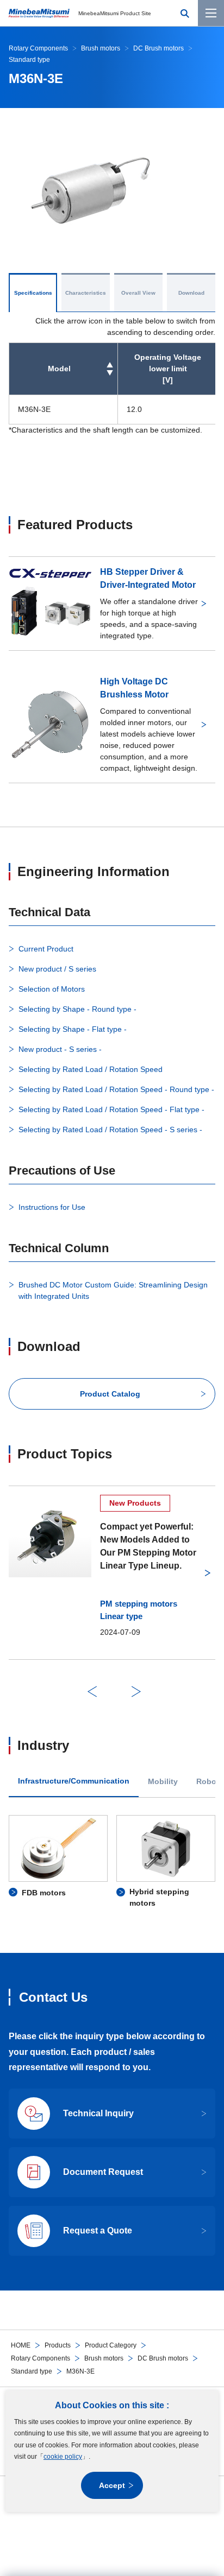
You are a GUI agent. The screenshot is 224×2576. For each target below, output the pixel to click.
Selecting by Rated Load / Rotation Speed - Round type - (116, 1089)
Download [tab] (191, 293)
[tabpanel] (112, 1862)
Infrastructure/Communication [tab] (74, 1781)
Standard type (32, 2371)
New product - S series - (60, 1049)
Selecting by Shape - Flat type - (73, 1029)
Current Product (46, 949)
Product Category (111, 2345)
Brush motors (104, 2358)
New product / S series (57, 969)
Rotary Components (41, 2358)
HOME (21, 2345)
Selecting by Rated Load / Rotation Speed (91, 1069)
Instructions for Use (52, 1207)
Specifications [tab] (33, 293)
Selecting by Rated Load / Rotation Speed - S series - (110, 1130)
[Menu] (211, 13)
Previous (92, 1692)
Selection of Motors (52, 989)
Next (136, 1692)
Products (58, 2345)
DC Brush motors (163, 2358)
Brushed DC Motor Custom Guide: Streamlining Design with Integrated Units (113, 1290)
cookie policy (63, 2457)
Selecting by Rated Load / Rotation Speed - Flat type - (111, 1109)
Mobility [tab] (163, 1782)
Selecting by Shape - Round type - (77, 1009)
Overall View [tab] (138, 293)
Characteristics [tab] (86, 293)
